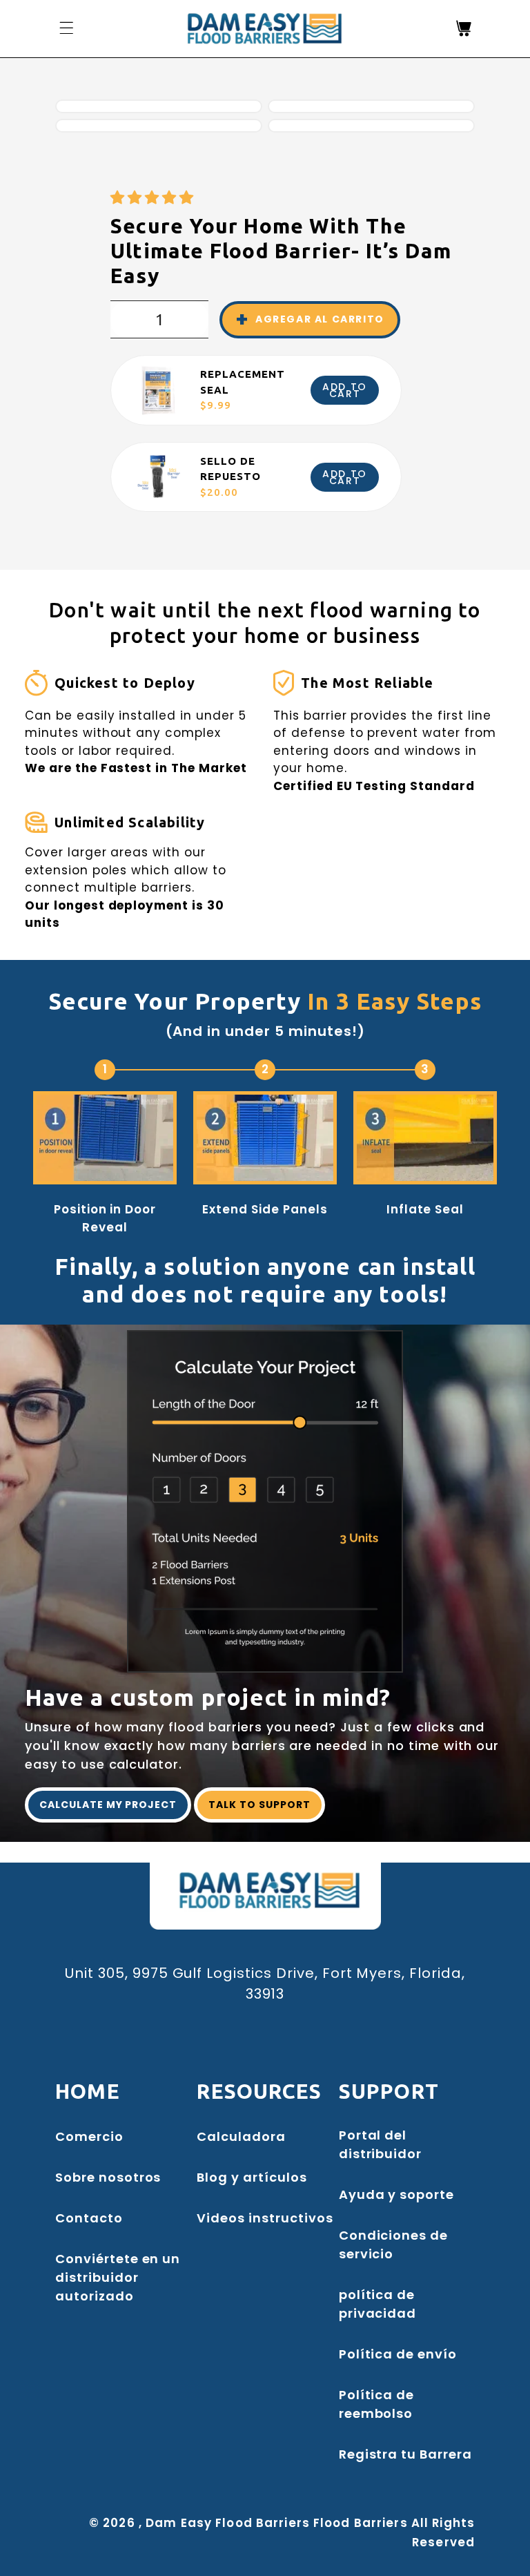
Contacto (89, 2218)
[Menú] (66, 28)
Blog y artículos (252, 2177)
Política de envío (398, 2354)
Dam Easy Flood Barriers (228, 2523)
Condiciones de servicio (393, 2245)
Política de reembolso (377, 2404)
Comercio (89, 2136)
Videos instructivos (265, 2218)
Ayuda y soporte (396, 2194)
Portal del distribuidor (381, 2144)
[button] (154, 198)
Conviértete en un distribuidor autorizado (118, 2277)
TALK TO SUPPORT (259, 1805)
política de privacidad (378, 2304)
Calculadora (241, 2136)
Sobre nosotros (108, 2177)
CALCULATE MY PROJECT (108, 1805)
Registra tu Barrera (405, 2454)
